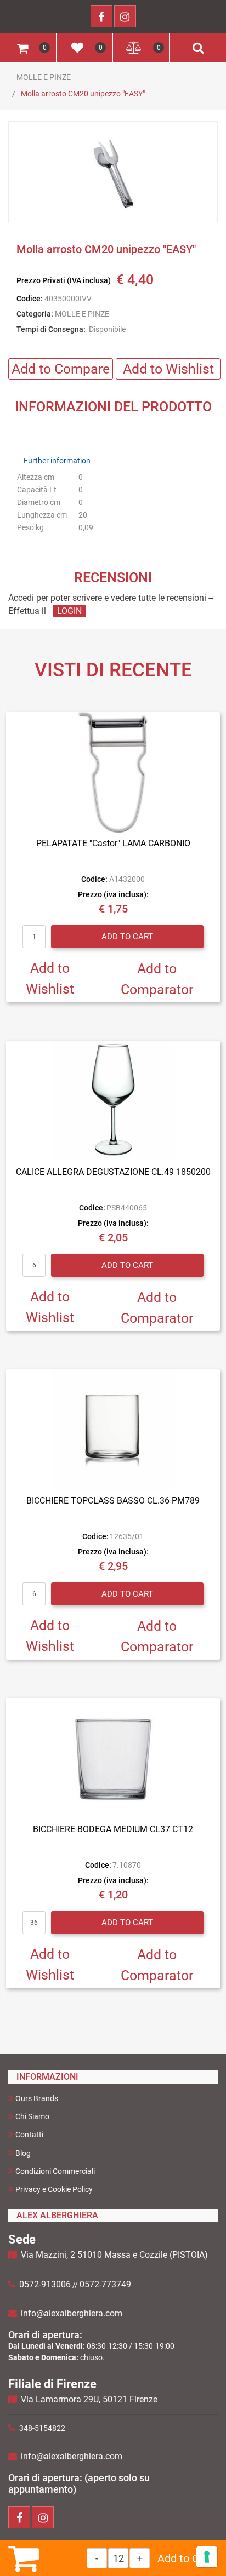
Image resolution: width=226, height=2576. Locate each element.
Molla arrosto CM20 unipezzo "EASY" (83, 94)
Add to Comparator (157, 979)
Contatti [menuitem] (29, 2135)
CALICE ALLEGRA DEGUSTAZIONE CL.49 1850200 (113, 1172)
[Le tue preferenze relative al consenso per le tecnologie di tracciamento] (207, 2557)
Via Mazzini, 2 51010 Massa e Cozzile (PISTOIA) (114, 2255)
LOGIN (69, 611)
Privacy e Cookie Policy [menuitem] (54, 2189)
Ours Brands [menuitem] (37, 2098)
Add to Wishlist (168, 369)
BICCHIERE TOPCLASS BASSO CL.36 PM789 (113, 1501)
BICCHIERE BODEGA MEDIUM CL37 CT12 (113, 1829)
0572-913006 (45, 2284)
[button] (113, 173)
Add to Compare (61, 369)
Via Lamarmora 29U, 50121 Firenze (89, 2399)
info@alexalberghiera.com (72, 2313)
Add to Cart (185, 2558)
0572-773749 (105, 2284)
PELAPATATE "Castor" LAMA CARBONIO (113, 843)
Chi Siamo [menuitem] (32, 2116)
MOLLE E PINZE (44, 77)
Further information (57, 461)
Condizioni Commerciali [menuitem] (55, 2171)
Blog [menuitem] (23, 2153)
